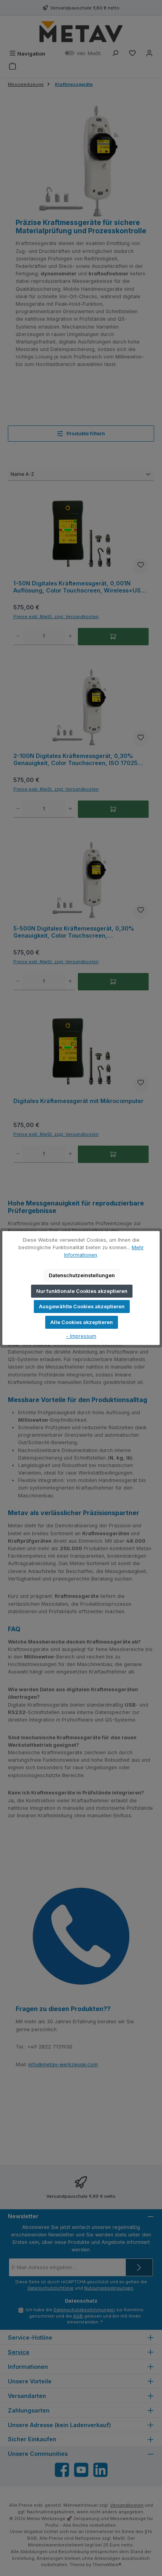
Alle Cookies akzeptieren (82, 1322)
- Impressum (81, 1336)
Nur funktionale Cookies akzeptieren (82, 1291)
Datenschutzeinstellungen (82, 1275)
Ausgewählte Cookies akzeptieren (82, 1307)
